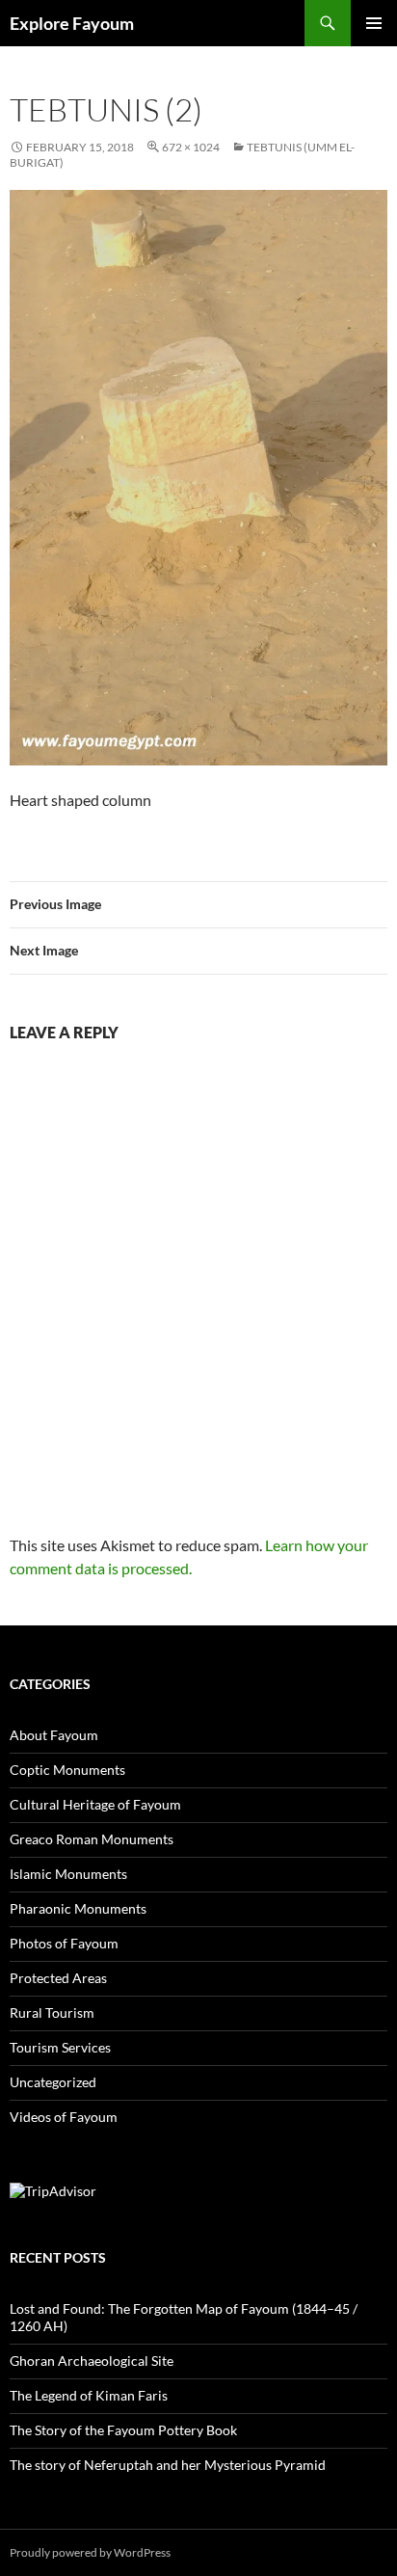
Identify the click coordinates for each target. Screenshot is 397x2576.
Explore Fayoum (72, 23)
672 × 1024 (191, 147)
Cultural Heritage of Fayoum (95, 1804)
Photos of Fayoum (64, 1943)
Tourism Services (60, 2047)
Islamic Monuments (68, 1874)
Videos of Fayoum (64, 2117)
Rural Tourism (52, 2012)
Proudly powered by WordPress (90, 2552)
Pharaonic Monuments (78, 1908)
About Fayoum (54, 1735)
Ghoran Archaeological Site (92, 2361)
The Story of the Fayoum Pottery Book (123, 2430)
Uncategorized (53, 2082)
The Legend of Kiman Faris (89, 2395)
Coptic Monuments (67, 1770)
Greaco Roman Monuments (92, 1839)
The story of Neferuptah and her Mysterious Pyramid (168, 2465)
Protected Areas (58, 1978)
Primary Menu (374, 23)
